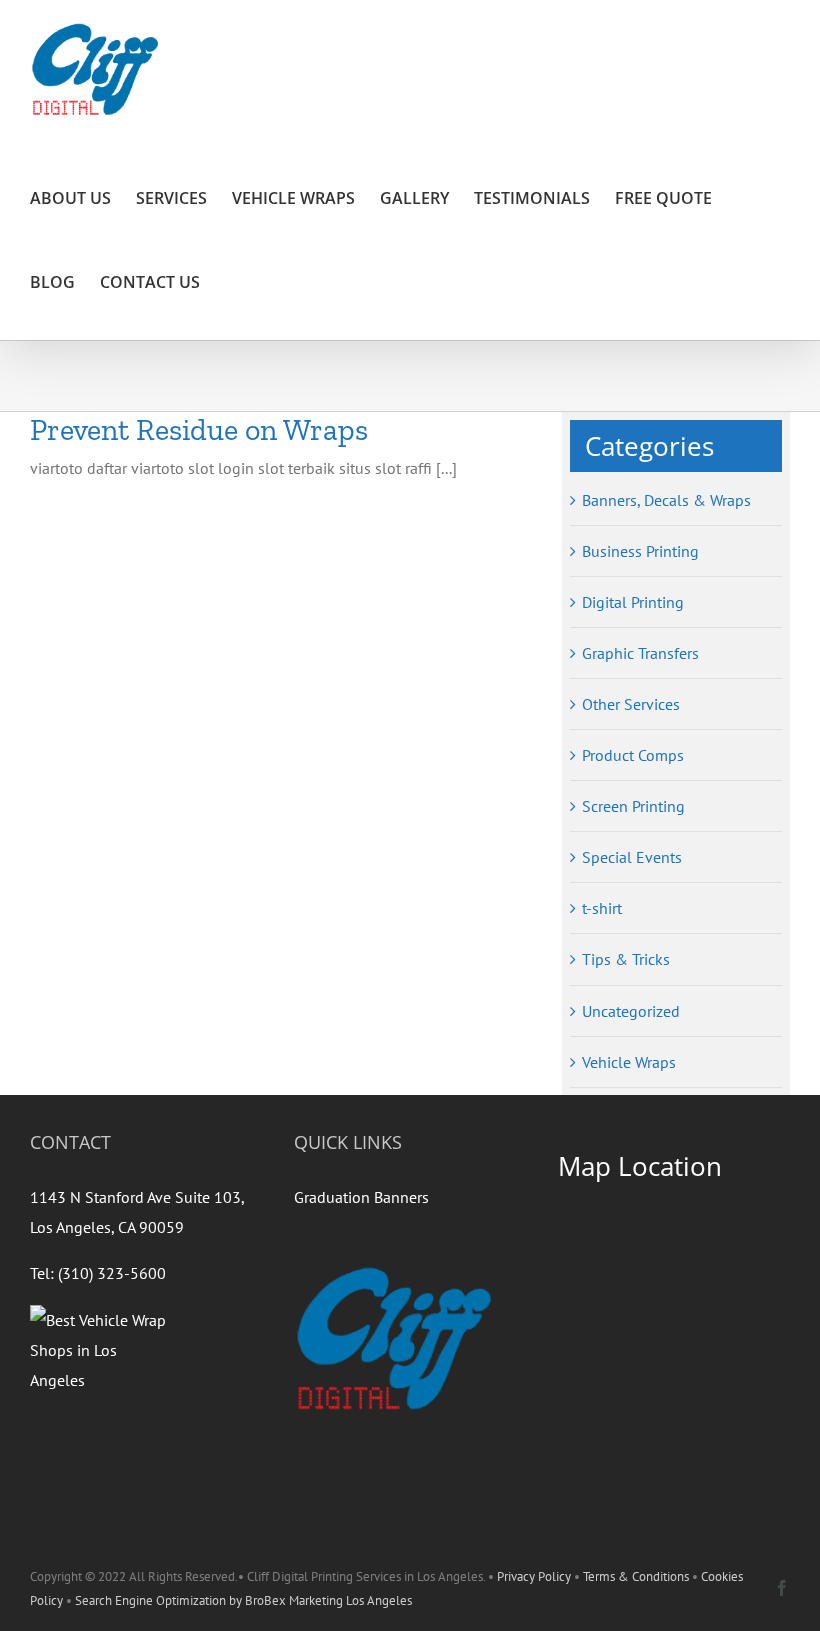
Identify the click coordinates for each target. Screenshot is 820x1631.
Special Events (632, 857)
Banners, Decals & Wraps (666, 500)
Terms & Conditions (636, 1576)
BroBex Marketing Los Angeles (328, 1600)
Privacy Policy (534, 1576)
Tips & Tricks (626, 959)
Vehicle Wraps (629, 1062)
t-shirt (602, 908)
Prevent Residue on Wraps (199, 430)
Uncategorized (631, 1011)
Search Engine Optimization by (160, 1600)
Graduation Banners (361, 1197)
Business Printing (640, 551)
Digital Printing (633, 602)
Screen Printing (633, 806)
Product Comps (633, 755)
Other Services (631, 704)
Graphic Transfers (640, 653)
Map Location (640, 1166)
